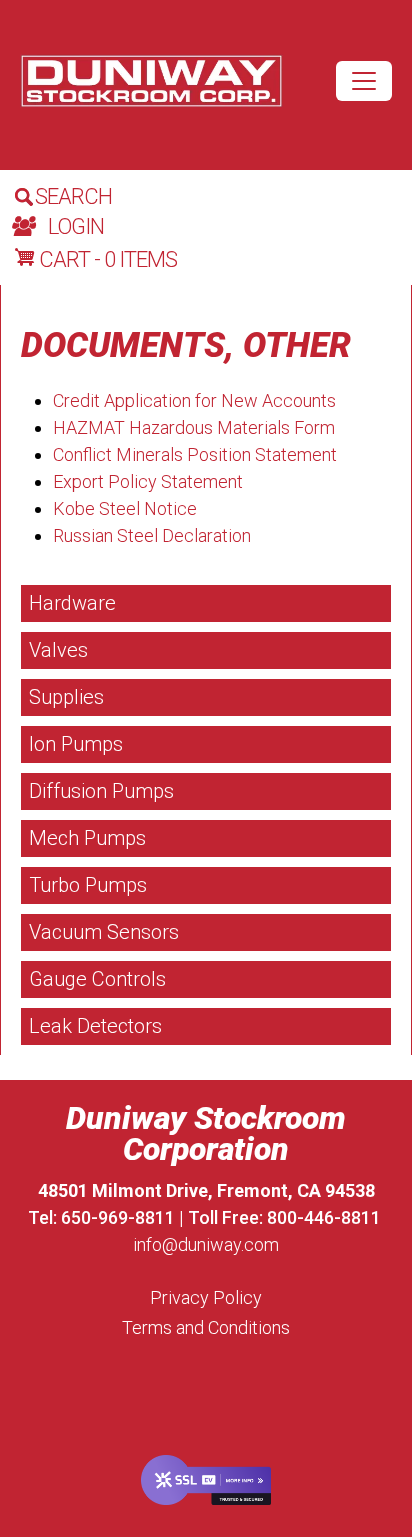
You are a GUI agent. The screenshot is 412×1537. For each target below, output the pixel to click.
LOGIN (76, 226)
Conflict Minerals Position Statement (195, 454)
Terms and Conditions (206, 1327)
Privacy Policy (206, 1297)
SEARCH (73, 196)
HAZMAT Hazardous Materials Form (194, 427)
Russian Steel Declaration (152, 535)
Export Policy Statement (148, 481)
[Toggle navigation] (364, 81)
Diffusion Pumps (101, 791)
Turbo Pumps (88, 885)
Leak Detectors (95, 1026)
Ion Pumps (76, 744)
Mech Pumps (87, 838)
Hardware (72, 603)
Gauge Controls (97, 979)
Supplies (66, 697)
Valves (58, 650)
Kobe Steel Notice (125, 508)
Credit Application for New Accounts (194, 400)
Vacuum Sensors (104, 932)
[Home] (151, 81)
